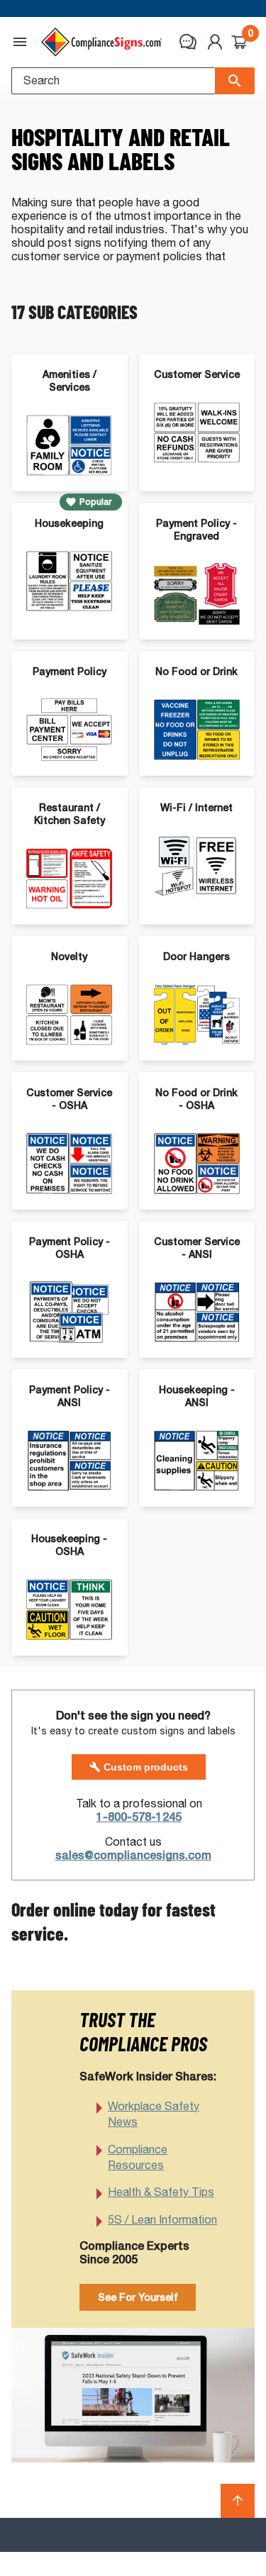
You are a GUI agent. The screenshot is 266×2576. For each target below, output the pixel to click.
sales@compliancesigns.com (133, 1855)
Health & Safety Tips (161, 2192)
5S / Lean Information (162, 2220)
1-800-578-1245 (139, 1817)
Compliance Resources (138, 2157)
